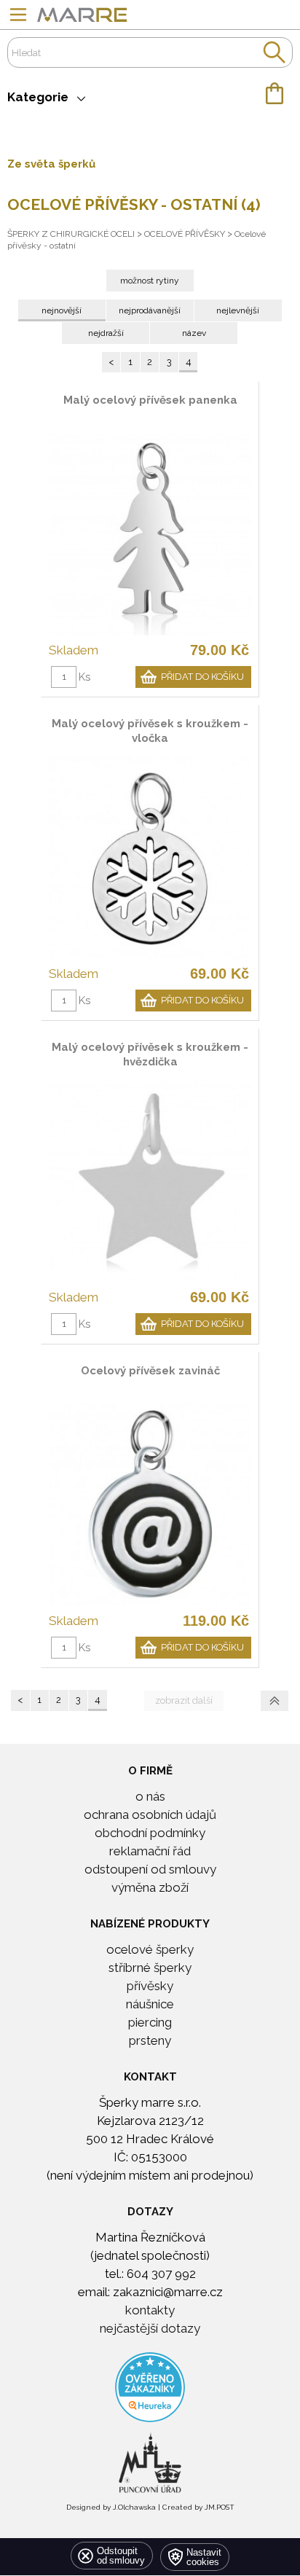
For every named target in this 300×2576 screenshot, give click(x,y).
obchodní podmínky (150, 1833)
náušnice (150, 2004)
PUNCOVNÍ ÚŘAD (150, 2437)
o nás (150, 1796)
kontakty (150, 2310)
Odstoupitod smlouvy (121, 2556)
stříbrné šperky (150, 1968)
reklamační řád (150, 1851)
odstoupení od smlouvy (150, 1869)
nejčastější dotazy (150, 2328)
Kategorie (42, 97)
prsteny (150, 2040)
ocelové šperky (150, 1949)
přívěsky (150, 1986)
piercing (150, 2022)
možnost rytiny (150, 281)
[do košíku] (150, 93)
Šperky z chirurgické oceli (71, 234)
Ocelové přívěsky (185, 234)
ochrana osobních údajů (150, 1814)
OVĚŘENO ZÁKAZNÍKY (150, 2361)
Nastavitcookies (204, 2557)
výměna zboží (150, 1887)
